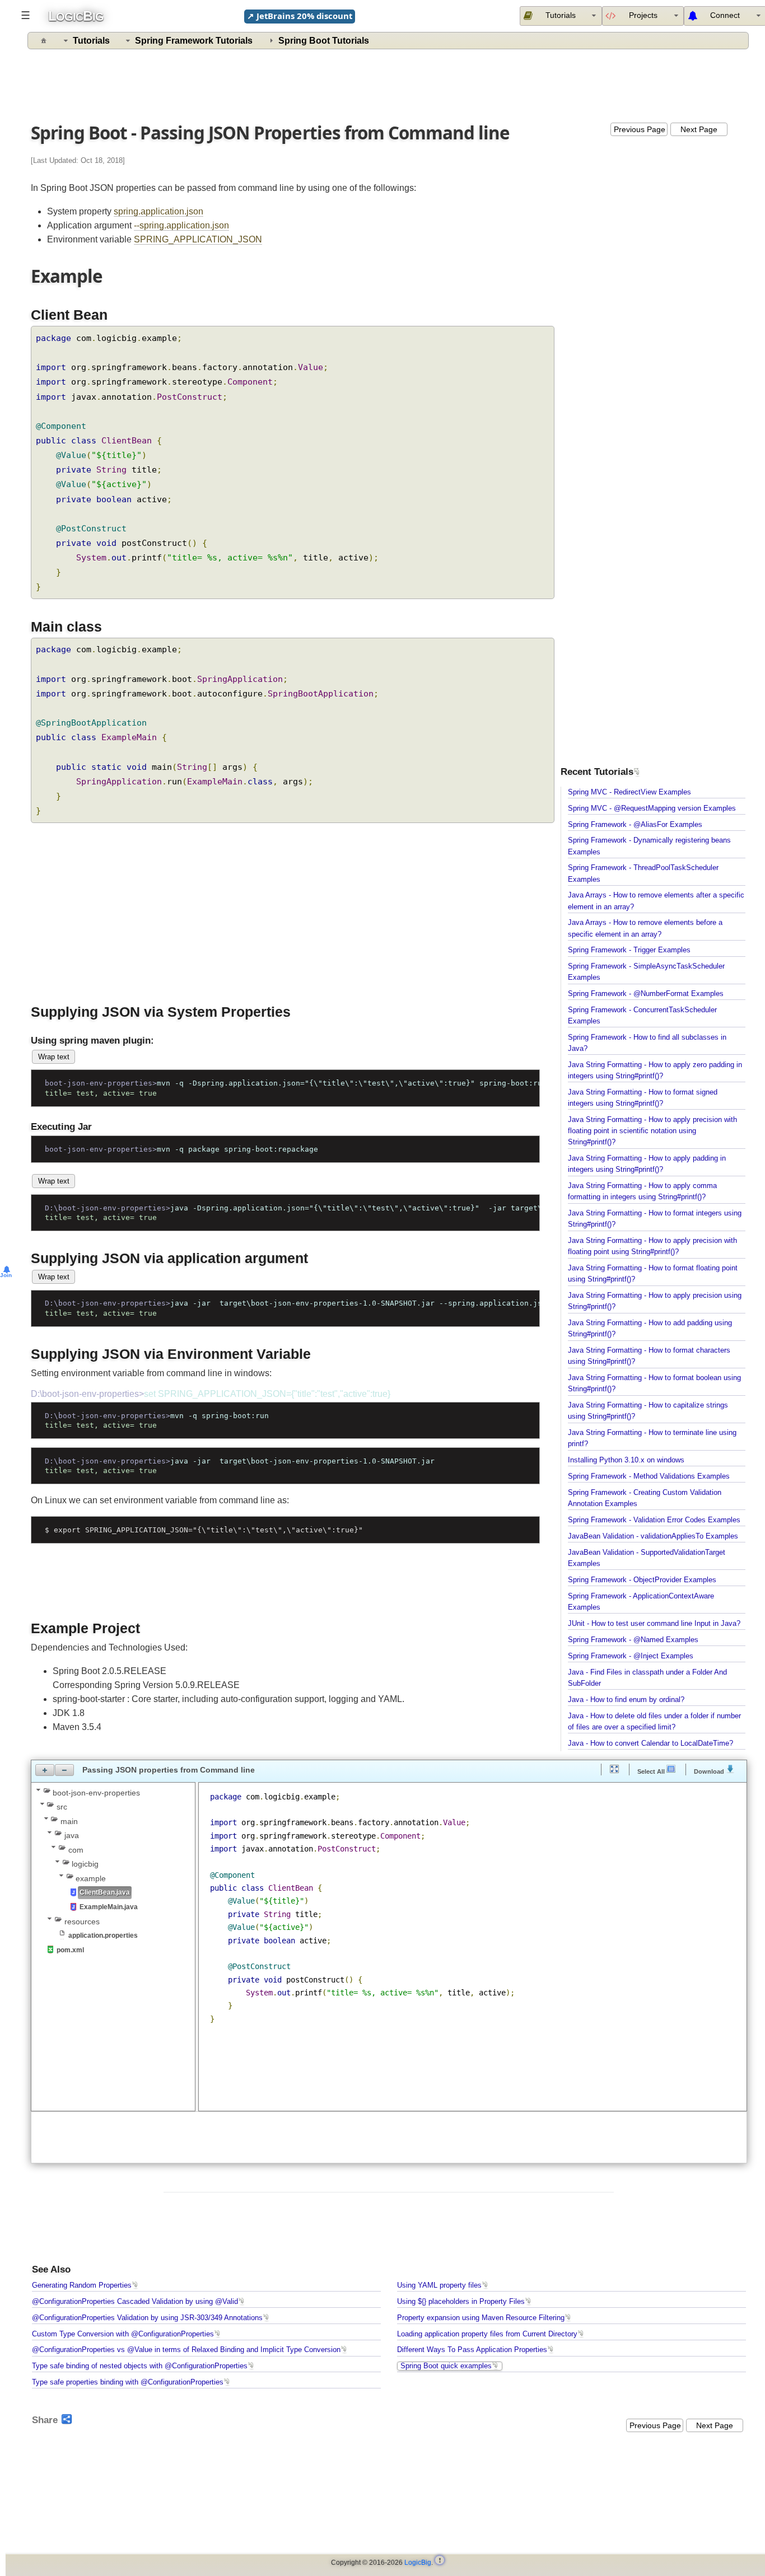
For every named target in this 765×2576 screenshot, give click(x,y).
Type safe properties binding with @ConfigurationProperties (128, 2382)
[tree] (113, 1871)
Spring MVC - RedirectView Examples (629, 792)
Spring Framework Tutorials (194, 41)
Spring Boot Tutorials (324, 41)
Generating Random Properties (82, 2285)
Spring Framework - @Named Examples (633, 1640)
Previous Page (640, 129)
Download (710, 1771)
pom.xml (70, 1950)
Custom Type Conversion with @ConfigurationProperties (123, 2334)
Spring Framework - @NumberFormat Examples (646, 994)
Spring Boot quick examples (446, 2366)
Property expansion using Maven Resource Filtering (481, 2318)
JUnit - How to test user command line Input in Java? (654, 1624)
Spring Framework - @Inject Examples (631, 1656)
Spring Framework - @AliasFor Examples (635, 825)
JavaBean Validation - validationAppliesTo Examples (653, 1536)
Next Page (699, 129)
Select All (652, 1771)
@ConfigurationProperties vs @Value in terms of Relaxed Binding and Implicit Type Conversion (186, 2350)
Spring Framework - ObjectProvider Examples (642, 1580)
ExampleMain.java (109, 1907)
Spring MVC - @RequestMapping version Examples (652, 808)
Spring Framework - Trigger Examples (629, 950)
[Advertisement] (389, 83)
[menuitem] (643, 16)
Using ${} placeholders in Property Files (461, 2302)
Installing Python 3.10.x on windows (626, 1460)
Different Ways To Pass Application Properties (472, 2350)
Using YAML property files (439, 2285)
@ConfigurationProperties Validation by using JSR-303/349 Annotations (147, 2318)
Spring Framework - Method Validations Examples (649, 1476)
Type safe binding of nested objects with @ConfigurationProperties (140, 2366)
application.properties (103, 1935)
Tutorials (91, 41)
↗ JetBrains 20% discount (300, 16)
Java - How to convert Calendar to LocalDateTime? (650, 1743)
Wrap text (54, 1057)
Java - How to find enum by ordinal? (626, 1700)
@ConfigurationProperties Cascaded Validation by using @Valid (135, 2302)
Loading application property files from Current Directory (487, 2334)
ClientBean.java (105, 1892)
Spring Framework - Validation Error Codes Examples (654, 1520)
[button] (45, 1770)
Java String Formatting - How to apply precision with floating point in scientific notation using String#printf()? (652, 1131)
